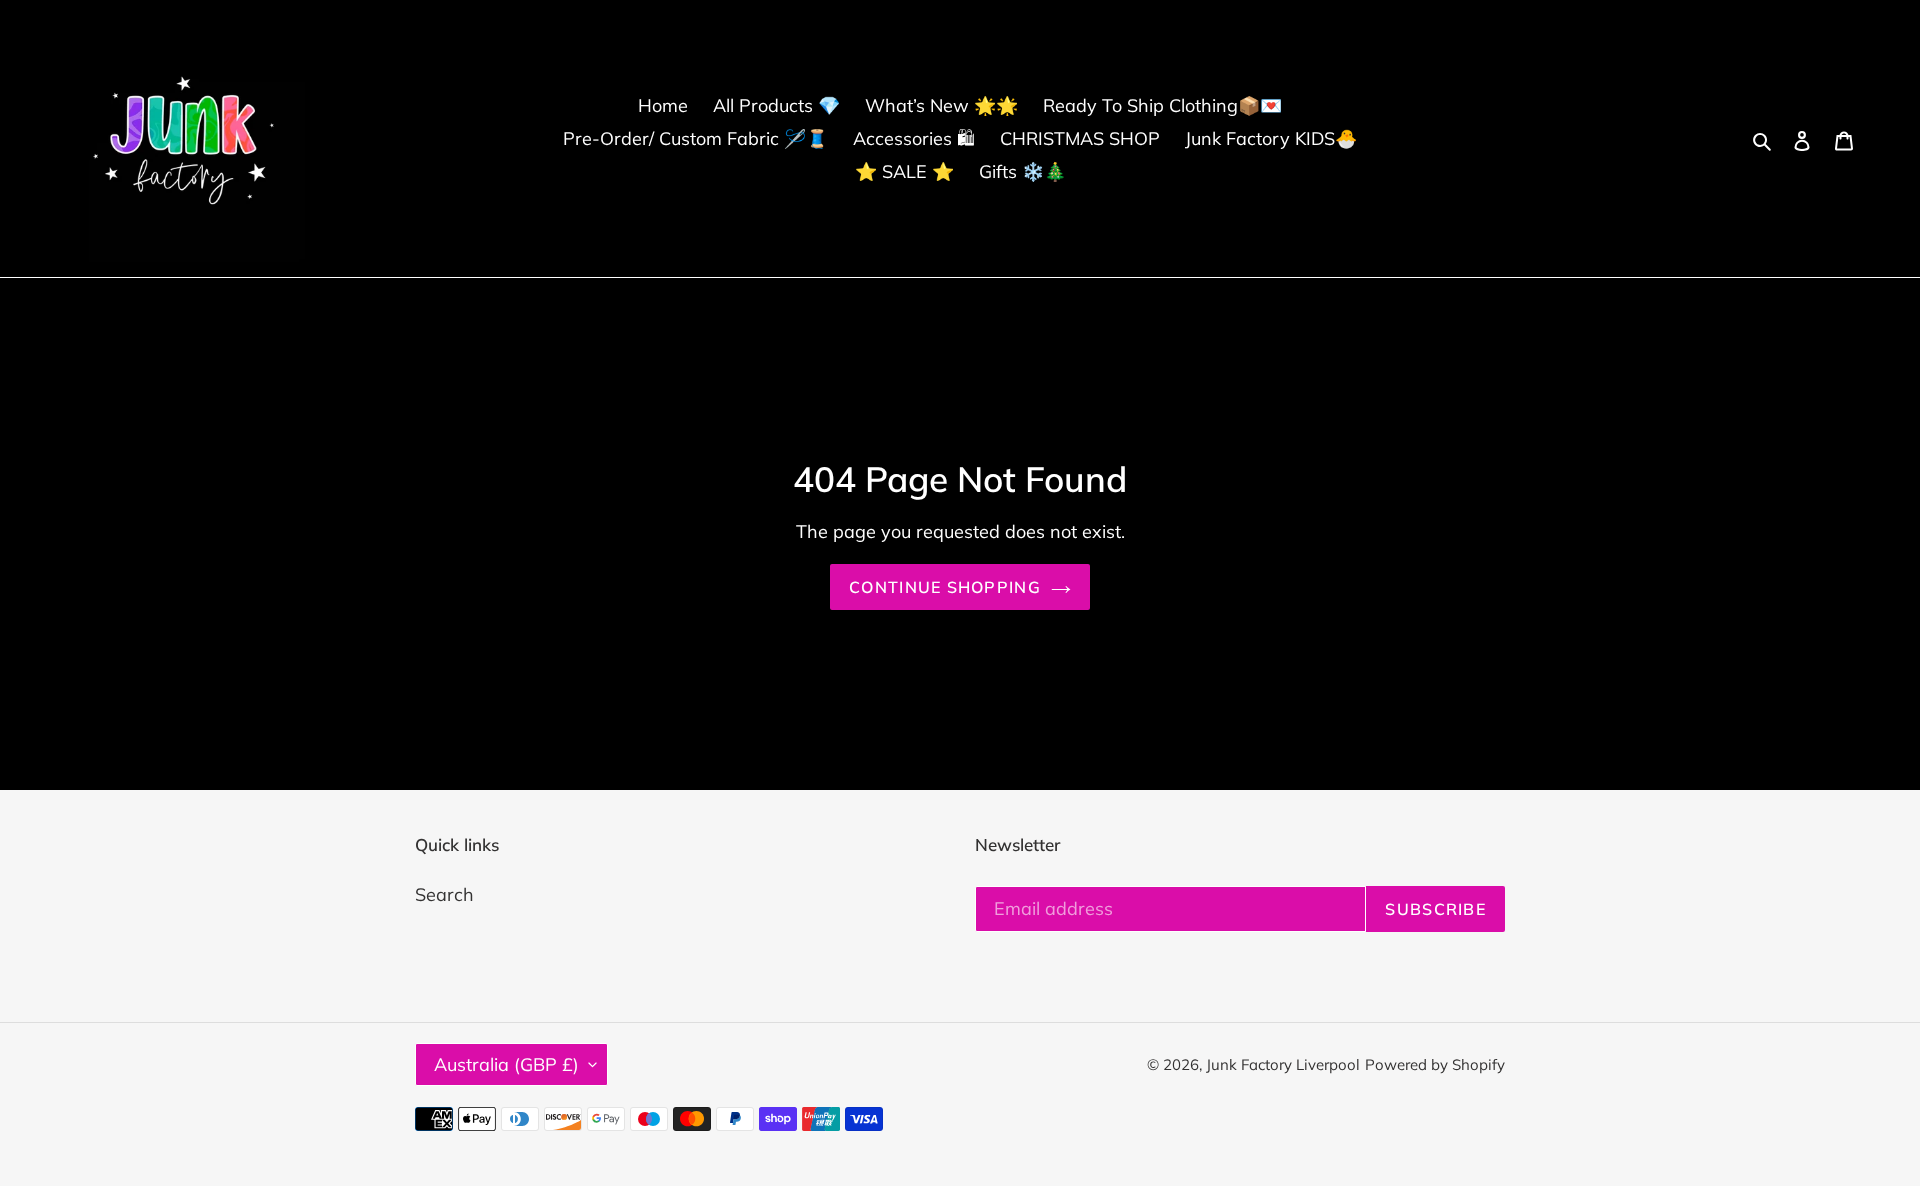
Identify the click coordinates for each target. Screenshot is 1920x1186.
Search (444, 894)
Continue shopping (945, 587)
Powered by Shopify (1435, 1064)
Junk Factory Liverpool (1283, 1064)
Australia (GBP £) (506, 1064)
